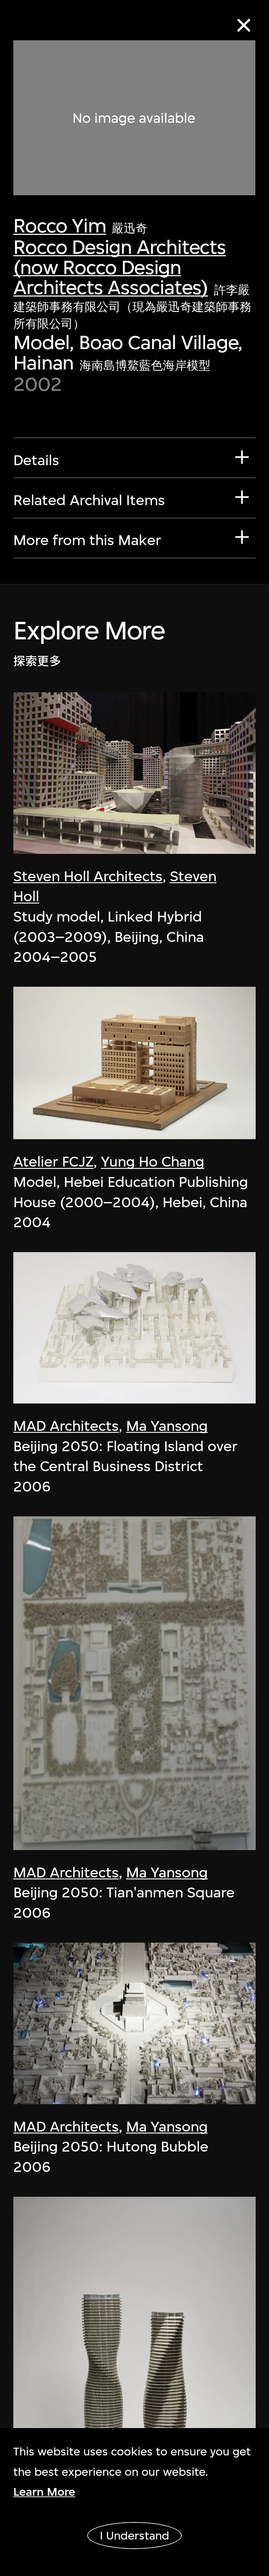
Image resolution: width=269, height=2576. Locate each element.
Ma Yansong (167, 1426)
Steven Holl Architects (88, 876)
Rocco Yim (60, 226)
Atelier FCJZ (53, 1162)
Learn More (44, 2492)
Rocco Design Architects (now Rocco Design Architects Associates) (119, 267)
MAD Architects (66, 1426)
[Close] (244, 25)
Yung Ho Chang (153, 1162)
